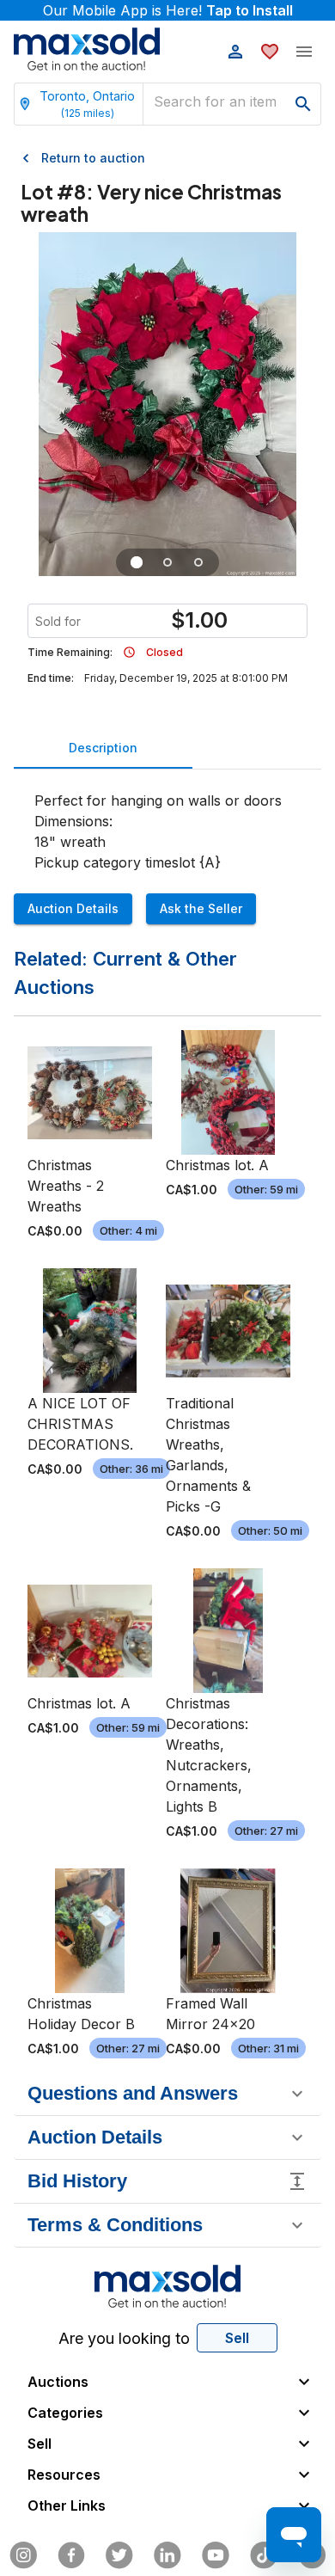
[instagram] (23, 2555)
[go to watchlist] (270, 52)
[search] (303, 104)
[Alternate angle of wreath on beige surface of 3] (167, 562)
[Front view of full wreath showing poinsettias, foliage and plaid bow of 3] (137, 562)
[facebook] (71, 2555)
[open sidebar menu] (304, 52)
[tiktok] (264, 2555)
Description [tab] (103, 748)
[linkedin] (167, 2555)
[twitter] (119, 2555)
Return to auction (93, 158)
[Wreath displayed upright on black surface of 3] (198, 562)
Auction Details (73, 908)
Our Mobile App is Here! (168, 10)
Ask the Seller (201, 908)
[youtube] (216, 2555)
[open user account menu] (235, 52)
